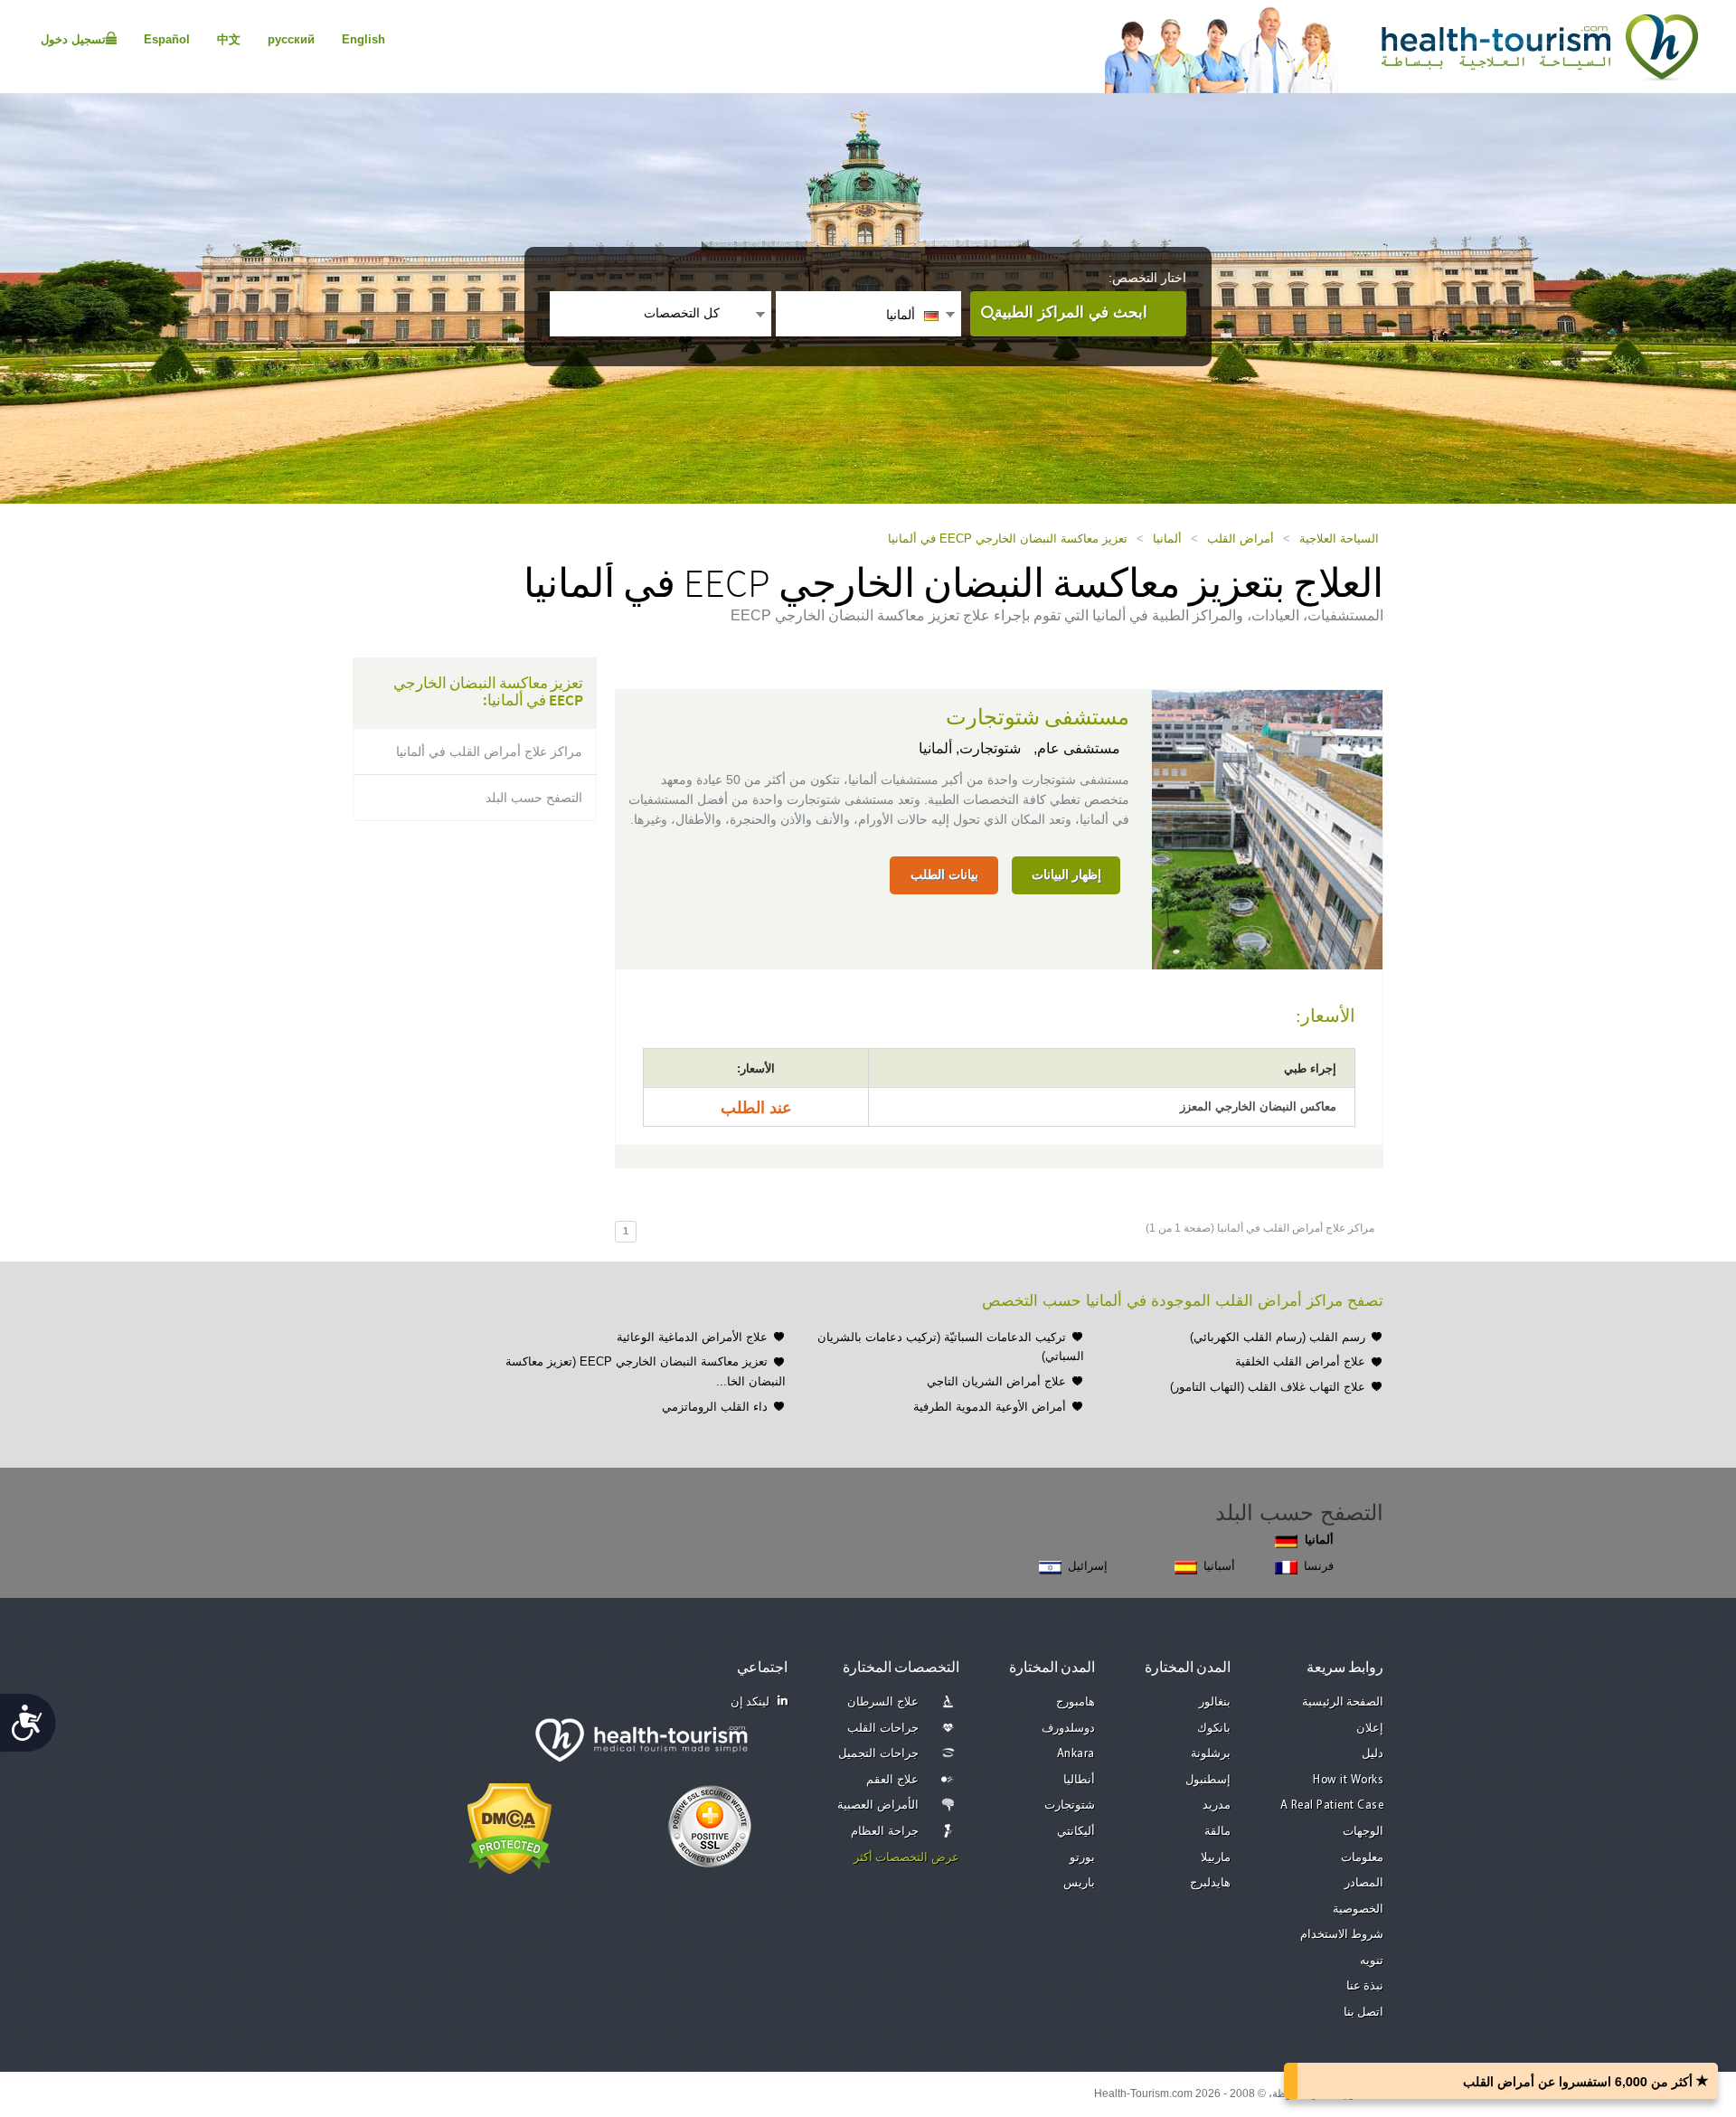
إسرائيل (1088, 1566)
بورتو (1082, 1858)
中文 (229, 39)
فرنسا (1319, 1566)
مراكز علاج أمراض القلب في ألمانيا (489, 751)
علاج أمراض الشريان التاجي (996, 1381)
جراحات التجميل (878, 1754)
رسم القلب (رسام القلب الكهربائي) (1278, 1337)
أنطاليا (1079, 1780)
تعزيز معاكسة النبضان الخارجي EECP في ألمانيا (1008, 539)
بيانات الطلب (944, 874)
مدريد (1217, 1805)
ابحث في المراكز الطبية (1071, 312)
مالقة (1217, 1832)
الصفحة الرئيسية (1343, 1702)
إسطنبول (1208, 1780)
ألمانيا (1167, 539)
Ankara (1076, 1754)
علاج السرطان (883, 1702)
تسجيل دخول (73, 39)
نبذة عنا (1365, 1986)
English (363, 39)
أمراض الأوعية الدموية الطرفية (990, 1407)
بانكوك (1214, 1729)
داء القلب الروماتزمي (715, 1407)
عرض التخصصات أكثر (906, 1858)
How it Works (1348, 1780)
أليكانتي (1076, 1832)
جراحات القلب (883, 1729)
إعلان (1370, 1729)
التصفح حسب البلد (534, 798)
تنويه (1372, 1961)
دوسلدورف (1068, 1729)
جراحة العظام (885, 1832)
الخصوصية (1358, 1909)
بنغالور (1215, 1702)
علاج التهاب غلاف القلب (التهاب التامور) (1268, 1387)
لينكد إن (750, 1702)
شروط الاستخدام (1342, 1935)
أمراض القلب (1241, 539)
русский (291, 39)
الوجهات (1363, 1832)
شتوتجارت (1070, 1805)
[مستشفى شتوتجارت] (1267, 828)
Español (167, 39)
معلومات (1362, 1858)
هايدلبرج (1210, 1883)
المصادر (1364, 1883)
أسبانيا (1219, 1566)
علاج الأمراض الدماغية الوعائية (692, 1337)
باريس (1079, 1883)
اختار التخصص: (1147, 278)
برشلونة (1211, 1754)
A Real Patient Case (1332, 1805)
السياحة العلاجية (1339, 539)
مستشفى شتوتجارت (1038, 718)
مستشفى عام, (1075, 748)
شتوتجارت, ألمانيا (970, 748)
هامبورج (1076, 1702)
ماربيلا (1216, 1858)
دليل (1373, 1754)
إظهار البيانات (1066, 874)
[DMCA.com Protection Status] (509, 1827)
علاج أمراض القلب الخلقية (1300, 1361)
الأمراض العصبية (878, 1805)
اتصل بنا (1364, 2013)
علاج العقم (892, 1780)
